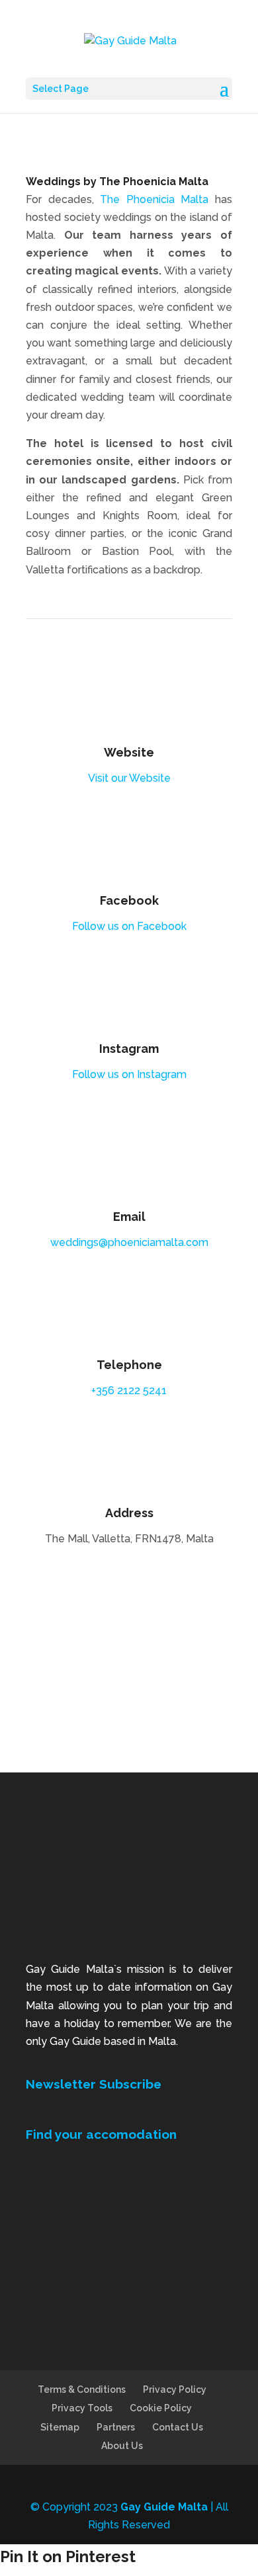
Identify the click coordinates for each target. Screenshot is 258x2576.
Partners (116, 2427)
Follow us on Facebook (129, 926)
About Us (122, 2446)
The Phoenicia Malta (154, 199)
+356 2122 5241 (129, 1391)
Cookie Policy (161, 2408)
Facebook (129, 900)
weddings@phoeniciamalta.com (129, 1242)
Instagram (129, 1049)
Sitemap (60, 2427)
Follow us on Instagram (129, 1074)
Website (129, 752)
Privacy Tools (82, 2408)
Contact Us (178, 2427)
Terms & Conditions (82, 2389)
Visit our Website (129, 778)
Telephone (129, 1365)
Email (129, 1217)
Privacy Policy (175, 2389)
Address (129, 1513)
